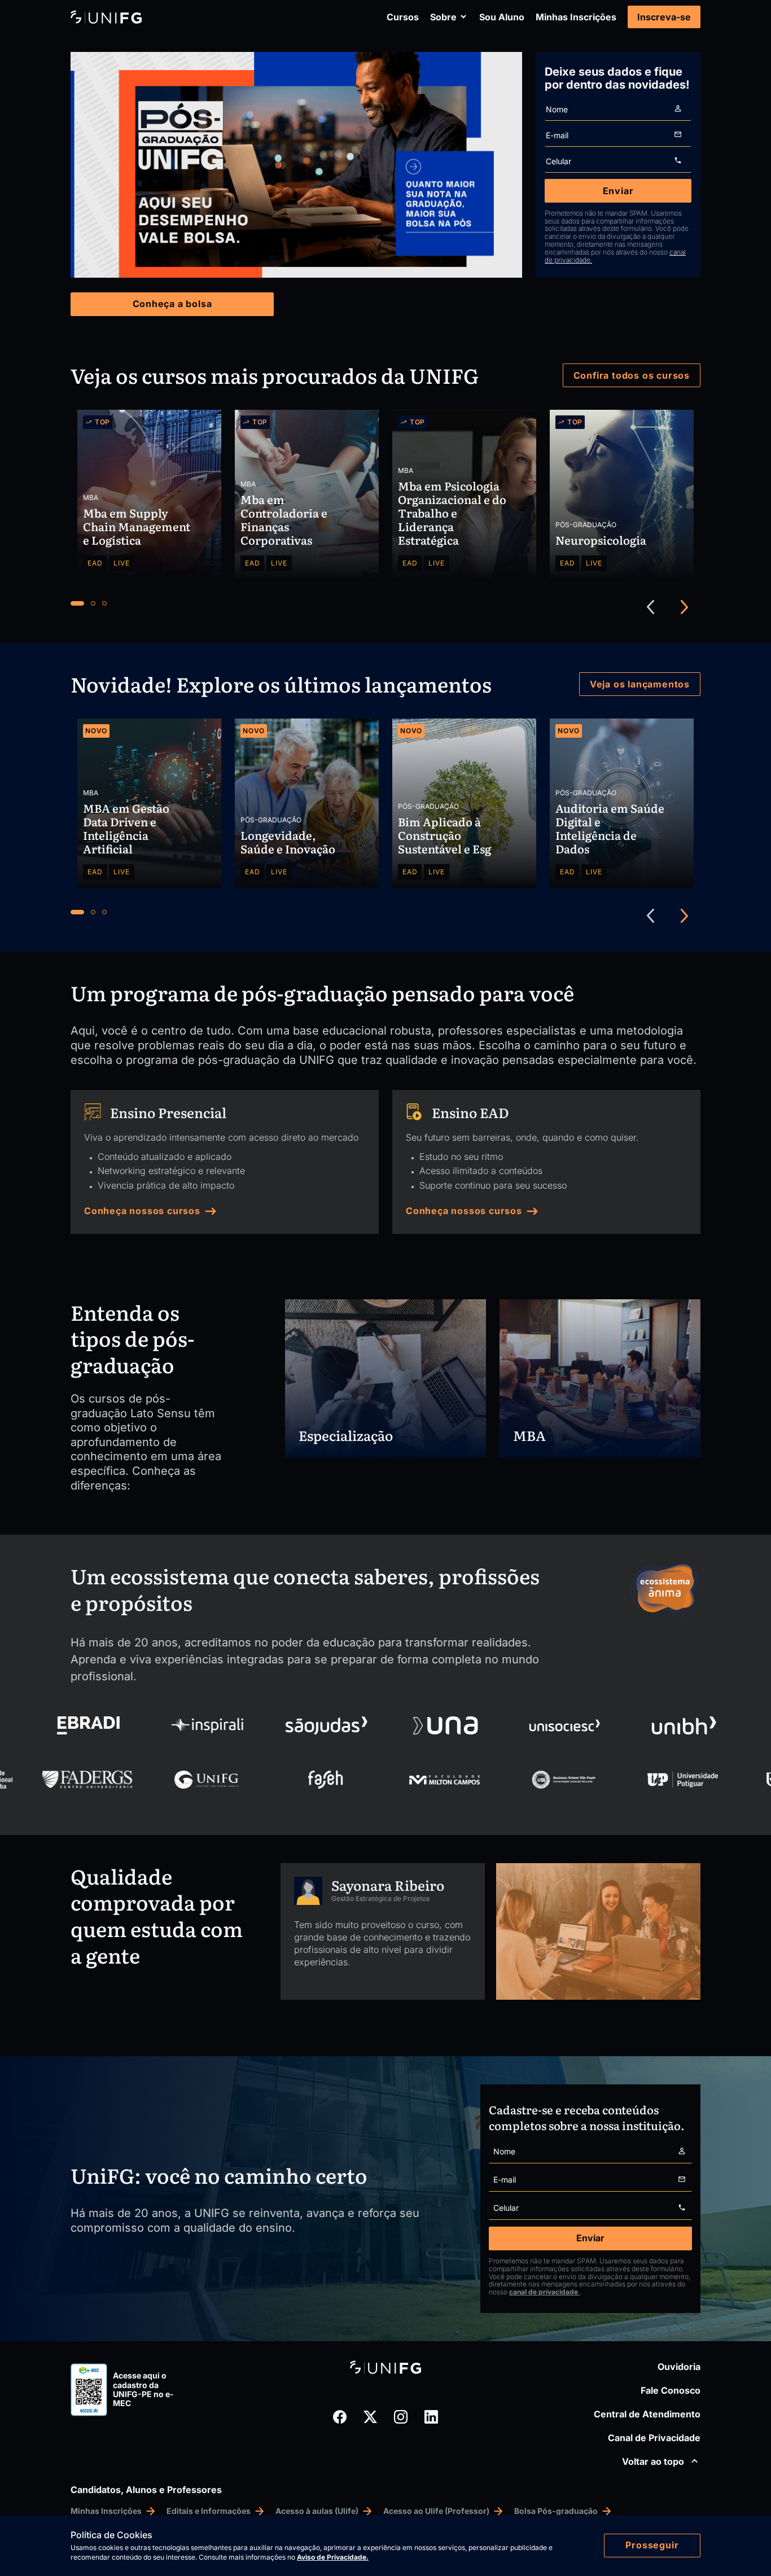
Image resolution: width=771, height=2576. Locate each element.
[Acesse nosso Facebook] (340, 2417)
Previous (651, 607)
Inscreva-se (664, 17)
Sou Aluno (502, 17)
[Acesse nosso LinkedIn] (431, 2417)
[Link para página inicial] (106, 17)
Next (685, 607)
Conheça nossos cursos (142, 1211)
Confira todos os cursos (632, 375)
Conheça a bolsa (172, 304)
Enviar (618, 191)
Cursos (403, 17)
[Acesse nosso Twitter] (370, 2417)
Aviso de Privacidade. (333, 2557)
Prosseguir (652, 2545)
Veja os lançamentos (640, 684)
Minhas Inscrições (576, 17)
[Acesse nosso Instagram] (401, 2417)
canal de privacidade (544, 2292)
